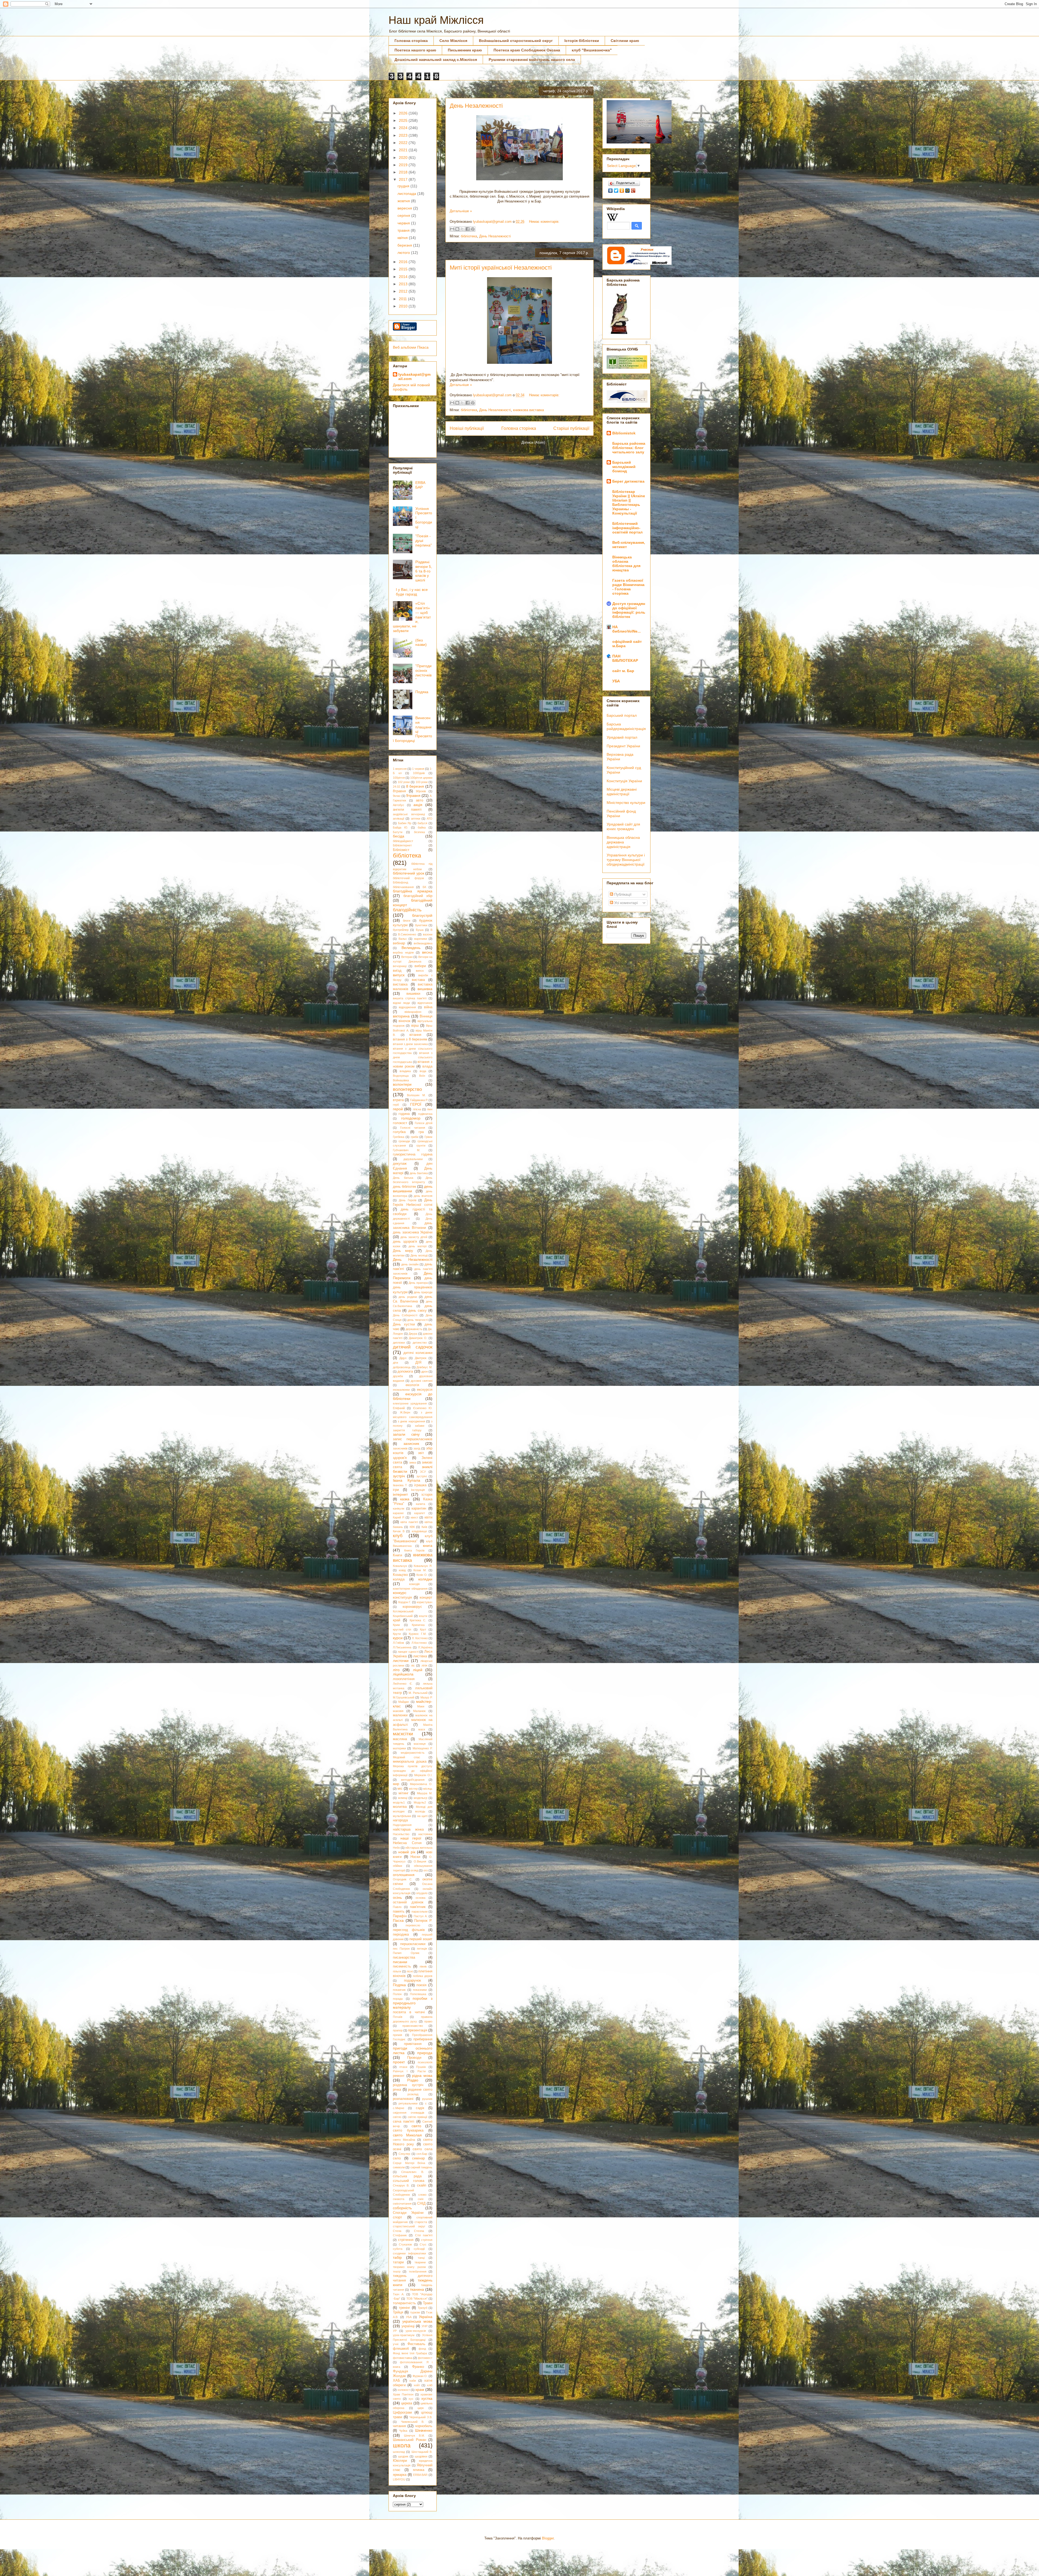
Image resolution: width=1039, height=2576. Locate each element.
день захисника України (413, 1232)
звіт (421, 1453)
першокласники (413, 1944)
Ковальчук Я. (423, 1566)
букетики (421, 925)
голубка (399, 1132)
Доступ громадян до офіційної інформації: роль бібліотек (629, 610)
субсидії (419, 2249)
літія (424, 1665)
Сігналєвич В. (412, 2172)
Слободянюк (401, 2195)
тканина (417, 2289)
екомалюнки (401, 1390)
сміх (421, 2199)
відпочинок (425, 1003)
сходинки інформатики (409, 2253)
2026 (404, 113)
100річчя (399, 778)
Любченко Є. (403, 1684)
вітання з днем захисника (410, 1044)
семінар (418, 2158)
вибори (420, 966)
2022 (404, 143)
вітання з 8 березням (410, 1039)
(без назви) (421, 642)
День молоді (419, 1255)
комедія (414, 1584)
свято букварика (408, 2130)
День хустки (404, 1324)
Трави (428, 2303)
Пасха (398, 1920)
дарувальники (413, 1159)
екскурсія (425, 1390)
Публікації (622, 894)
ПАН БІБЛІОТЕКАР (625, 658)
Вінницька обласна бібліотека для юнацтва (626, 564)
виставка (400, 984)
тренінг (405, 2308)
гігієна (417, 1109)
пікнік (423, 1966)
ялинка (419, 2470)
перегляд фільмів (409, 1930)
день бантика (419, 1173)
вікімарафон (413, 1012)
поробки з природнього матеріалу (413, 2003)
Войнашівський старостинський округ (516, 41)
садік (420, 2108)
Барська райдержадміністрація (626, 726)
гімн (430, 1109)
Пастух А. (421, 1916)
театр (397, 2271)
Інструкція (418, 1490)
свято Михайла (404, 2140)
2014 (404, 277)
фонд (422, 2349)
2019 (404, 165)
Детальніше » (461, 211)
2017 (404, 179)
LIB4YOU (399, 2479)
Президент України (623, 746)
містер (413, 1789)
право (428, 2021)
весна (427, 952)
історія (427, 1495)
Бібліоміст (401, 850)
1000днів (419, 773)
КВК (412, 1527)
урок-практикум (404, 2335)
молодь (420, 1811)
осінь (397, 1897)
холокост (404, 2390)
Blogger (548, 2538)
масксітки (403, 1734)
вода (423, 1071)
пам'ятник (418, 1907)
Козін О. (422, 1575)
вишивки (413, 994)
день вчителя (423, 1196)
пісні (410, 1971)
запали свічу (406, 1434)
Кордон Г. (405, 1602)
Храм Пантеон (403, 2394)
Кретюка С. (418, 1620)
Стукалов (405, 2244)
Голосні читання (412, 1128)
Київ (424, 1527)
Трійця (398, 2312)
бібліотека (469, 236)
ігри (396, 1490)
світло (397, 2117)
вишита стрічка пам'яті (410, 998)
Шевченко (424, 2430)
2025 (404, 120)
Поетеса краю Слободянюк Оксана (527, 50)
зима (412, 1462)
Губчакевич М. (407, 1150)
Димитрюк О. (418, 1338)
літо (396, 1670)
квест (415, 1517)
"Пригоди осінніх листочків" (423, 673)
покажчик (399, 1990)
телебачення (418, 2271)
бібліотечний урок (409, 873)
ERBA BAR (420, 2475)
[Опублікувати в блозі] (457, 229)
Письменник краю (465, 50)
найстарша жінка (408, 1829)
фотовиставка (403, 2358)
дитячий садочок (413, 1347)
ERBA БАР (420, 485)
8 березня (415, 786)
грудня (404, 186)
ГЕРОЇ (416, 1104)
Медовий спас (407, 1757)
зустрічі (422, 1476)
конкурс (400, 1593)
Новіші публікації (467, 428)
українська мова (417, 2321)
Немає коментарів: (544, 222)
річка (397, 2090)
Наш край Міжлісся (436, 20)
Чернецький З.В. (421, 2417)
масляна (400, 1739)
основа (420, 1898)
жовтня (404, 201)
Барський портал (622, 715)
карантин (419, 1508)
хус (411, 2399)
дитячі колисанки (418, 1353)
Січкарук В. (401, 2185)
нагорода (400, 1820)
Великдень (411, 948)
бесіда (399, 836)
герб (396, 1105)
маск (422, 1729)
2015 (404, 269)
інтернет (400, 1494)
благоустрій (422, 915)
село (397, 2158)
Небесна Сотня (407, 1843)
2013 (404, 284)
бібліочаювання (403, 887)
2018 (404, 172)
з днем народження (411, 1421)
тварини (420, 2262)
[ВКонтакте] (611, 191)
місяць (428, 1789)
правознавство (413, 2026)
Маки (421, 1706)
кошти (423, 1616)
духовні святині (422, 1381)
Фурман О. (420, 2376)
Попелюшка (418, 1994)
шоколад (399, 2452)
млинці (403, 1798)
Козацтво (400, 1575)
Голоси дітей (424, 1123)
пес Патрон (401, 1949)
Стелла (419, 2231)
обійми (397, 1866)
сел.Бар (422, 2154)
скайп (422, 2185)
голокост (400, 1123)
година (404, 1114)
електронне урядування (410, 1403)
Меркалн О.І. (423, 1775)
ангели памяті (407, 810)
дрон (425, 1372)
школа (402, 2445)
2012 (404, 291)
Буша (420, 930)
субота (398, 2249)
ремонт (399, 2076)
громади (404, 1141)
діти (395, 1363)
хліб (430, 2385)
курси (398, 1638)
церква (407, 2403)
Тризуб (422, 2308)
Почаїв (398, 2017)
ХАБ (397, 2381)
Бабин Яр (405, 823)
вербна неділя (403, 953)
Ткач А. (399, 2294)
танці (421, 2258)
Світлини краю (625, 41)
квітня (403, 238)
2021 (404, 150)
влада (427, 1066)
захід (417, 1448)
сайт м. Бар (623, 671)
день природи (423, 1292)
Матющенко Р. (422, 1748)
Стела (397, 2231)
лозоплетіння (404, 1679)
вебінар (399, 943)
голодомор (411, 1118)
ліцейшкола (403, 1674)
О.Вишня (420, 1861)
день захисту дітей (414, 1237)
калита (420, 1504)
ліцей (418, 1670)
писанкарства (404, 1958)
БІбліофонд (400, 882)
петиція (422, 1949)
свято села (422, 2149)
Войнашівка (401, 1080)
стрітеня (427, 2240)
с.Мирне (399, 2108)
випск (420, 971)
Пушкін (421, 2067)
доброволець (402, 1367)
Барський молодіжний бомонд (624, 467)
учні (396, 2344)
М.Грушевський (404, 1697)
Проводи (414, 2058)
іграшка (420, 1485)
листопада (407, 194)
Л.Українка (425, 1647)
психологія (425, 2062)
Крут (423, 1629)
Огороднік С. (403, 1879)
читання (399, 2426)
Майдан (404, 1702)
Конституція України (624, 781)
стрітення (406, 2240)
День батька (403, 1178)
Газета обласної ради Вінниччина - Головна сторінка (628, 587)
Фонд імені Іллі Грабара (410, 2353)
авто (420, 800)
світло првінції (418, 2117)
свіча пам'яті (404, 2122)
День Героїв (408, 1200)
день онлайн (410, 1264)
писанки (400, 1962)
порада (398, 1999)
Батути (398, 832)
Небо (396, 1848)
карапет (420, 1513)
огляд (414, 1870)
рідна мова (422, 2076)
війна (428, 1007)
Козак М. (420, 1570)
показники (420, 1990)
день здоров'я (405, 1242)
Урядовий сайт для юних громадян (623, 827)
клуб (398, 1536)
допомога (405, 1372)
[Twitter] (616, 191)
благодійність (407, 910)
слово (422, 2195)
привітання (413, 2044)
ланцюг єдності (408, 1652)
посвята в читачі (409, 2012)
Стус (423, 2244)
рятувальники (408, 2103)
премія (397, 2035)
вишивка (425, 989)
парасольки (420, 1911)
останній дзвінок (408, 1902)
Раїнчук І (400, 2071)
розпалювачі (403, 2099)
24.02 (397, 787)
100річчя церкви (421, 778)
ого (426, 1870)
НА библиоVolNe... (627, 629)
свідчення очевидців (409, 2113)
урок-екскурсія (416, 2331)
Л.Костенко (419, 1643)
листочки (401, 1661)
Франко (418, 2367)
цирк (421, 2408)
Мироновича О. (421, 1784)
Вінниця (426, 1016)
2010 (404, 306)
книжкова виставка (528, 410)
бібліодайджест (403, 841)
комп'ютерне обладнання (410, 1589)
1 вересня (400, 769)
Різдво (413, 2080)
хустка (427, 2398)
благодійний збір (418, 896)
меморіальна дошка (410, 1762)
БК (424, 887)
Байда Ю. (400, 827)
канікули (399, 1508)
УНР (425, 2326)
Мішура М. (425, 1793)
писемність (402, 1966)
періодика (401, 1935)
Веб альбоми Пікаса (411, 347)
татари (398, 2262)
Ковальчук (400, 1566)
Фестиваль (416, 2344)
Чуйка (403, 2431)
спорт (397, 2217)
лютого (404, 253)
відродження (407, 1007)
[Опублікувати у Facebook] (468, 229)
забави (420, 1426)
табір (397, 2257)
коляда (399, 1579)
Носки (415, 1857)
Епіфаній (399, 1408)
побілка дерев (423, 1976)
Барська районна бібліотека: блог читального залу (629, 448)
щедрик (403, 2456)
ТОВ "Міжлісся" (417, 2299)
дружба (398, 1376)
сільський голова (409, 2181)
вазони (428, 934)
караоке (398, 1513)
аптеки (416, 819)
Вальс (403, 939)
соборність (402, 2208)
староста (421, 2222)
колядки (425, 1579)
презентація (418, 2030)
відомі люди (401, 1003)
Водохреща (401, 1076)
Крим (396, 1625)
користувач (425, 1602)
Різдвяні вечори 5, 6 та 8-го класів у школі (424, 571)
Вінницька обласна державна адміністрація (623, 842)
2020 (404, 158)
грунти (421, 1145)
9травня (413, 796)
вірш (415, 1026)
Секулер (404, 2154)
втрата (398, 1100)
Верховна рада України (620, 757)
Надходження (402, 1825)
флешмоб (401, 2349)
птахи (403, 2067)
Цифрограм (402, 2413)
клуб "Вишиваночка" (592, 50)
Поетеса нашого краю (415, 50)
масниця (420, 1744)
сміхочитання (402, 2204)
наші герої (411, 1838)
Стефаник (400, 2235)
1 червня (418, 769)
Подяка (422, 692)
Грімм (428, 1137)
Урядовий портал (622, 737)
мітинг (404, 1793)
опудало (422, 1893)
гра (421, 1132)
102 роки (404, 782)
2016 (404, 262)
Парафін (400, 1916)
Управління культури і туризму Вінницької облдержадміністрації (626, 860)
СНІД (421, 2204)
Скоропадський (403, 2190)
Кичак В (399, 1531)
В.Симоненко (407, 934)
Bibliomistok (624, 433)
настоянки (425, 1834)
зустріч (399, 1476)
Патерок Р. (423, 1921)
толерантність (404, 2303)
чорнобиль (424, 2426)
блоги (407, 921)
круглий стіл (402, 1629)
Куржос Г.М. (418, 1634)
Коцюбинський (403, 1616)
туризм (415, 2312)
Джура (413, 1334)
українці (408, 2326)
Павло (397, 1907)
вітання (415, 1035)
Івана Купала (407, 1480)
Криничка (418, 1625)
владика (405, 1071)
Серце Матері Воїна (409, 2163)
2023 (404, 135)
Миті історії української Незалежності (501, 268)
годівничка (425, 1114)
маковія (398, 1711)
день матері (417, 1246)
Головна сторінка (411, 41)
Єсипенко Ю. (423, 1408)
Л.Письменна (402, 1647)
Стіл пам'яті (424, 2235)
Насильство (401, 1834)
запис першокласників (413, 1439)
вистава (418, 980)
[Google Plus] (633, 191)
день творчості (417, 1320)
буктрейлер (401, 930)
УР (395, 2331)
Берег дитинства (628, 481)
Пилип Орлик (406, 1953)
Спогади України (408, 2213)
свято (416, 2126)
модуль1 (399, 1802)
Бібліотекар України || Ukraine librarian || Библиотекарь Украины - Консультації (629, 502)
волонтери (402, 1084)
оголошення (404, 1875)
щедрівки (421, 2456)
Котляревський (403, 1611)
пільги (397, 1971)
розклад (413, 2094)
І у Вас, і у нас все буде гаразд (412, 592)
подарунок (412, 1981)
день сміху (417, 1311)
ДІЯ (418, 1363)
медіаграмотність (413, 1753)
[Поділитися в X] (462, 229)
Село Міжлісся (453, 41)
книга (428, 1546)
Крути (397, 1634)
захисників (400, 1448)
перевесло (413, 1925)
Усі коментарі (625, 903)
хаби (413, 2381)
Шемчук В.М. (414, 2436)
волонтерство (407, 1089)
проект (399, 2062)
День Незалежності (476, 106)
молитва (400, 1807)
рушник (427, 2099)
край (397, 1620)
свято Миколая (407, 2135)
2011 (403, 299)
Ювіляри (400, 2461)
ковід (402, 1570)
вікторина (401, 1016)
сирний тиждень (421, 2167)
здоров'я (400, 1458)
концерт (426, 1598)
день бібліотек (405, 1187)
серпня (404, 215)
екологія (412, 1385)
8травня (399, 791)
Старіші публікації (571, 428)
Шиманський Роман (410, 2440)
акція (418, 805)
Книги (397, 1555)
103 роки (422, 782)
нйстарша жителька (419, 1848)
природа (425, 2053)
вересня (405, 208)
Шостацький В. (422, 2452)
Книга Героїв (414, 1550)
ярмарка (400, 2475)
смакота (399, 2199)
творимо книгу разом (409, 2267)
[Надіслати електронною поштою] (452, 229)
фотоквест (425, 2358)
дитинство (420, 1343)
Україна (426, 2317)
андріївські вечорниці (409, 814)
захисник (411, 1444)
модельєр (420, 1798)
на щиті (422, 1816)
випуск (399, 975)
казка (405, 1499)
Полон (397, 1994)
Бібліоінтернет (402, 845)
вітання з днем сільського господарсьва (413, 1057)
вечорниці (400, 966)
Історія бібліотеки (582, 41)
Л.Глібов (398, 1643)
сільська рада (407, 2176)
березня (405, 245)
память (399, 1911)
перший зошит (421, 1939)
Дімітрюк (421, 1358)
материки (399, 1748)
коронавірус (412, 1607)
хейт (417, 2385)
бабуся (422, 823)
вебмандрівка (423, 943)
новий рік (407, 1852)
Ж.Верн (405, 1412)
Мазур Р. (426, 1697)
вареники (421, 939)
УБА (409, 2317)
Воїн (422, 1076)
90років (421, 791)
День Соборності (405, 1315)
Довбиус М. (424, 1367)
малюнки (400, 1715)
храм (420, 2390)
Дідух (403, 1358)
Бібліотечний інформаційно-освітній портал (627, 528)
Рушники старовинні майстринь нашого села (532, 60)
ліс (413, 1665)
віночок (405, 1021)
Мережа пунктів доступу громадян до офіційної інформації (413, 1771)
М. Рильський (418, 1693)
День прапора (418, 1283)
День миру (403, 1251)
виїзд (397, 971)
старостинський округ (409, 2226)
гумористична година (413, 1154)
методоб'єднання (413, 1780)
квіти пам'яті (409, 1522)
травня (404, 230)
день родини (408, 1297)
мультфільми (402, 1816)
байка (422, 827)
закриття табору (407, 1430)
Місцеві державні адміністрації (622, 792)
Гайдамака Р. (419, 1100)
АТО (430, 819)
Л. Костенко (420, 1638)
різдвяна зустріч (408, 2085)
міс (400, 1789)
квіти (428, 1517)
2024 (404, 128)
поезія (421, 1985)
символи (399, 2167)
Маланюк (419, 1711)
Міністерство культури (626, 803)
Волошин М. (416, 1095)
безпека (419, 832)
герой (398, 1109)
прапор (398, 2030)
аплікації (399, 819)
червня (404, 223)
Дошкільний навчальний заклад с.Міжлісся (436, 60)
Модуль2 (420, 1802)
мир (396, 1784)
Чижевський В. (413, 2422)
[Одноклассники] (622, 191)
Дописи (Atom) (533, 442)
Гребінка (399, 1137)
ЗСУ (423, 1472)
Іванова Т (400, 1485)
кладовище (419, 1531)
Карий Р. (399, 1517)
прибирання (423, 2039)
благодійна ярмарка (413, 891)
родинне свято (420, 2090)
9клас (397, 796)
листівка (420, 1656)
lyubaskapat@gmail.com (414, 377)
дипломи (399, 1343)
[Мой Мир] (628, 191)
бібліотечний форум (408, 878)
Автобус (399, 805)
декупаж (400, 1164)
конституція (402, 1598)
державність (414, 1329)
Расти (422, 2071)
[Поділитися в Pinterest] (473, 229)
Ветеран (407, 957)
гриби (415, 1137)
